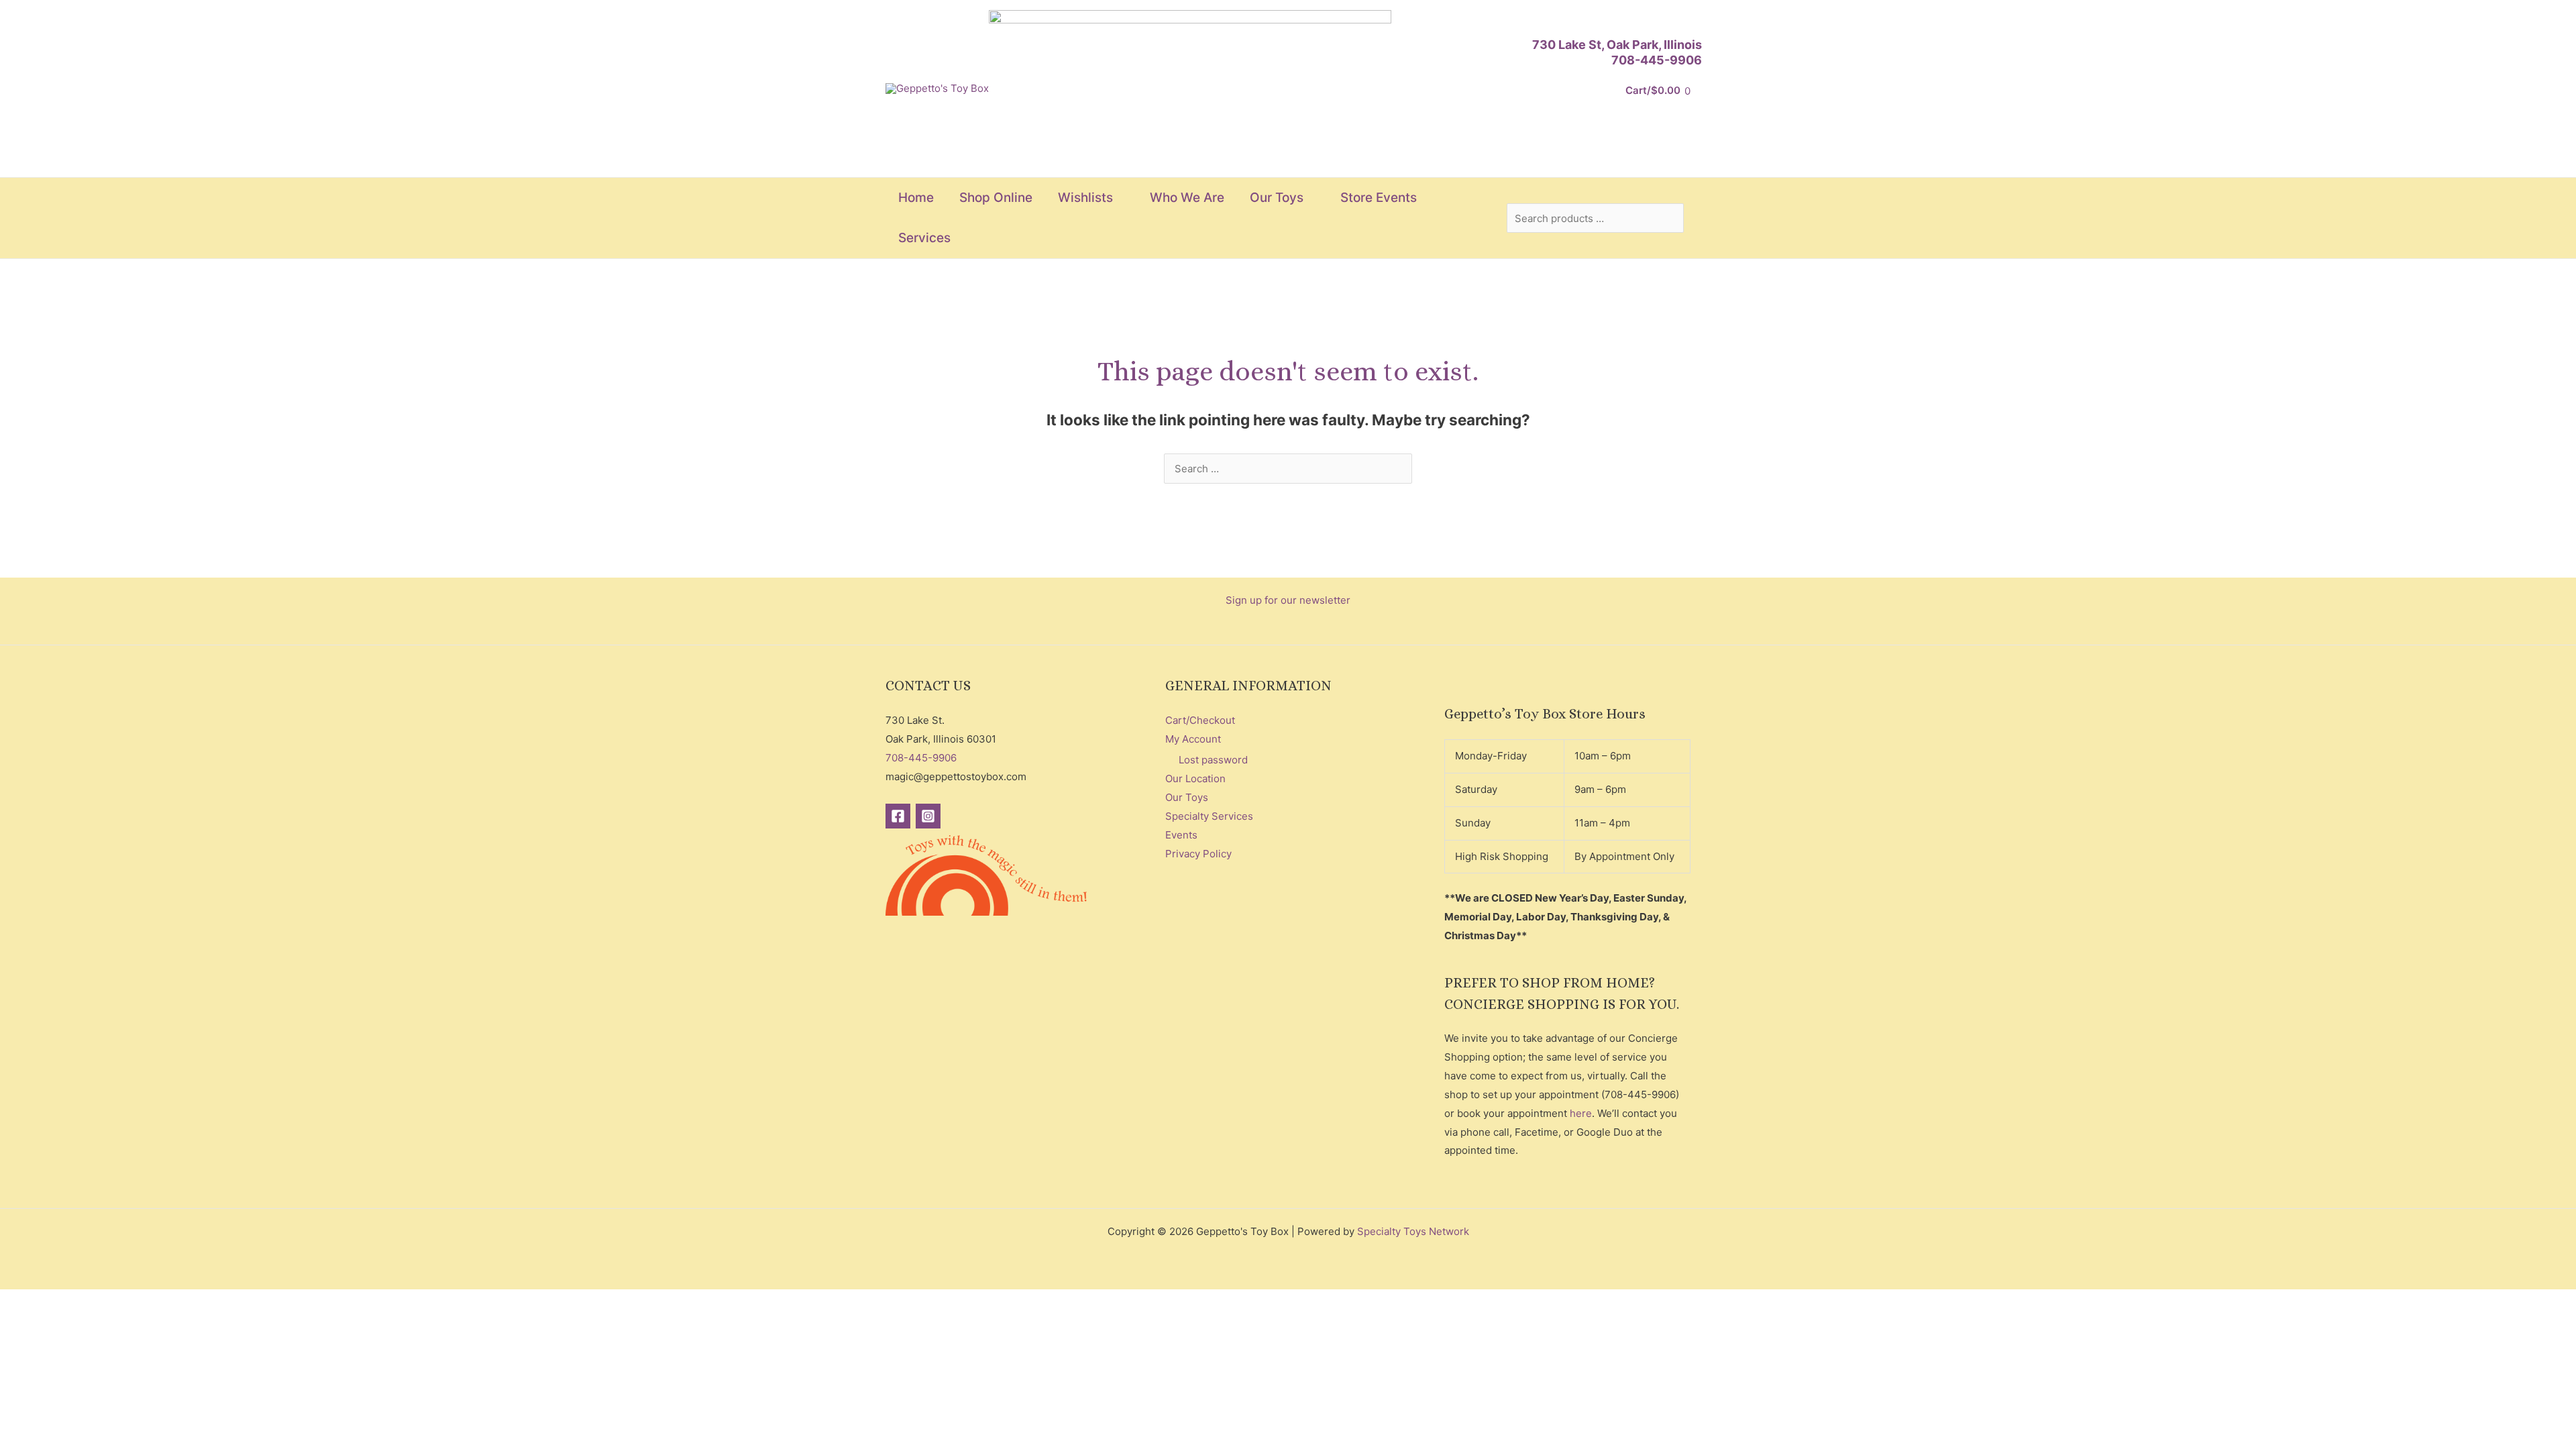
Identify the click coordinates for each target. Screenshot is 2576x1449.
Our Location (1195, 779)
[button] (1119, 198)
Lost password (1213, 760)
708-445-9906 (1657, 60)
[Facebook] (898, 816)
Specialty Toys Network (1413, 1231)
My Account (1193, 739)
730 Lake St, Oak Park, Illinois (1617, 45)
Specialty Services (1209, 816)
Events (1181, 835)
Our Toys (1187, 797)
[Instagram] (928, 816)
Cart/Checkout (1200, 720)
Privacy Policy (1198, 854)
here (1581, 1113)
